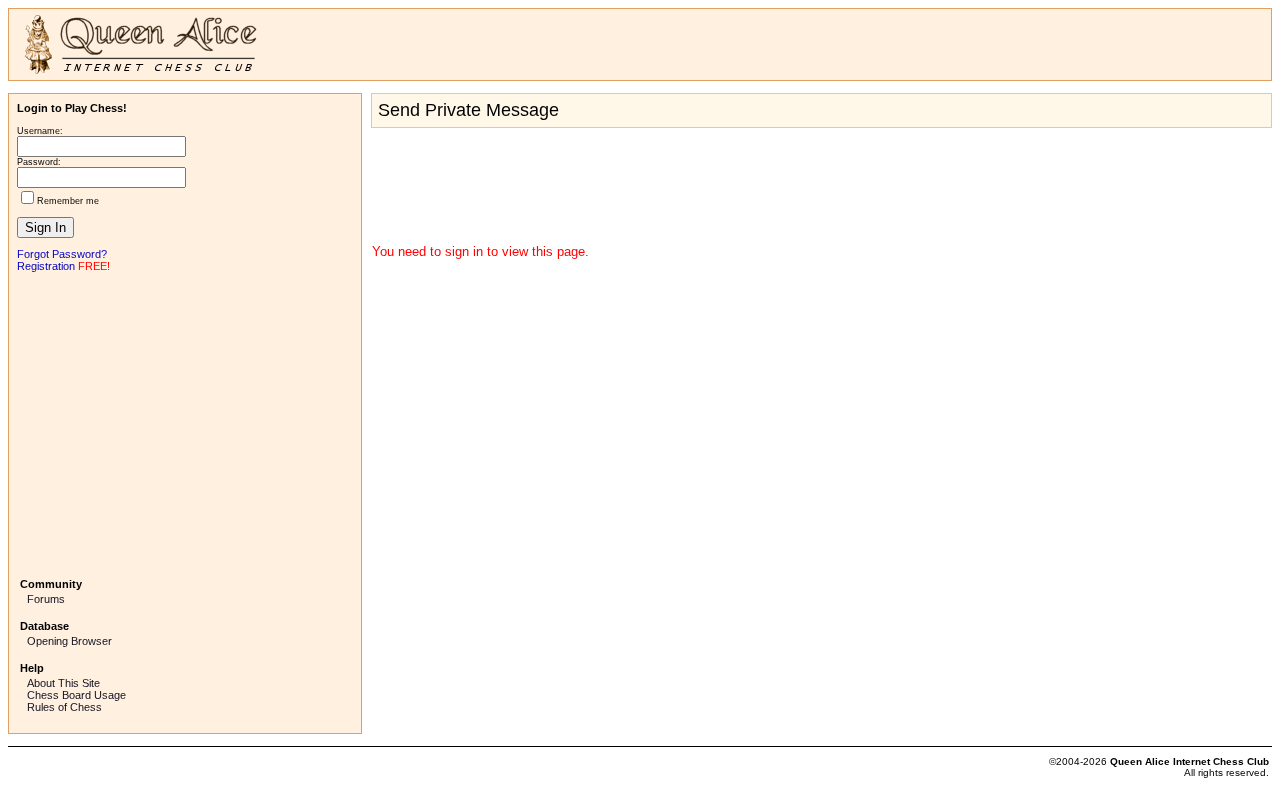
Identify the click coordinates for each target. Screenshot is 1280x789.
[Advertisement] (185, 423)
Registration (46, 266)
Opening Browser (69, 641)
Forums (46, 599)
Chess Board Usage (76, 695)
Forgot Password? (62, 254)
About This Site (63, 683)
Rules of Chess (64, 707)
